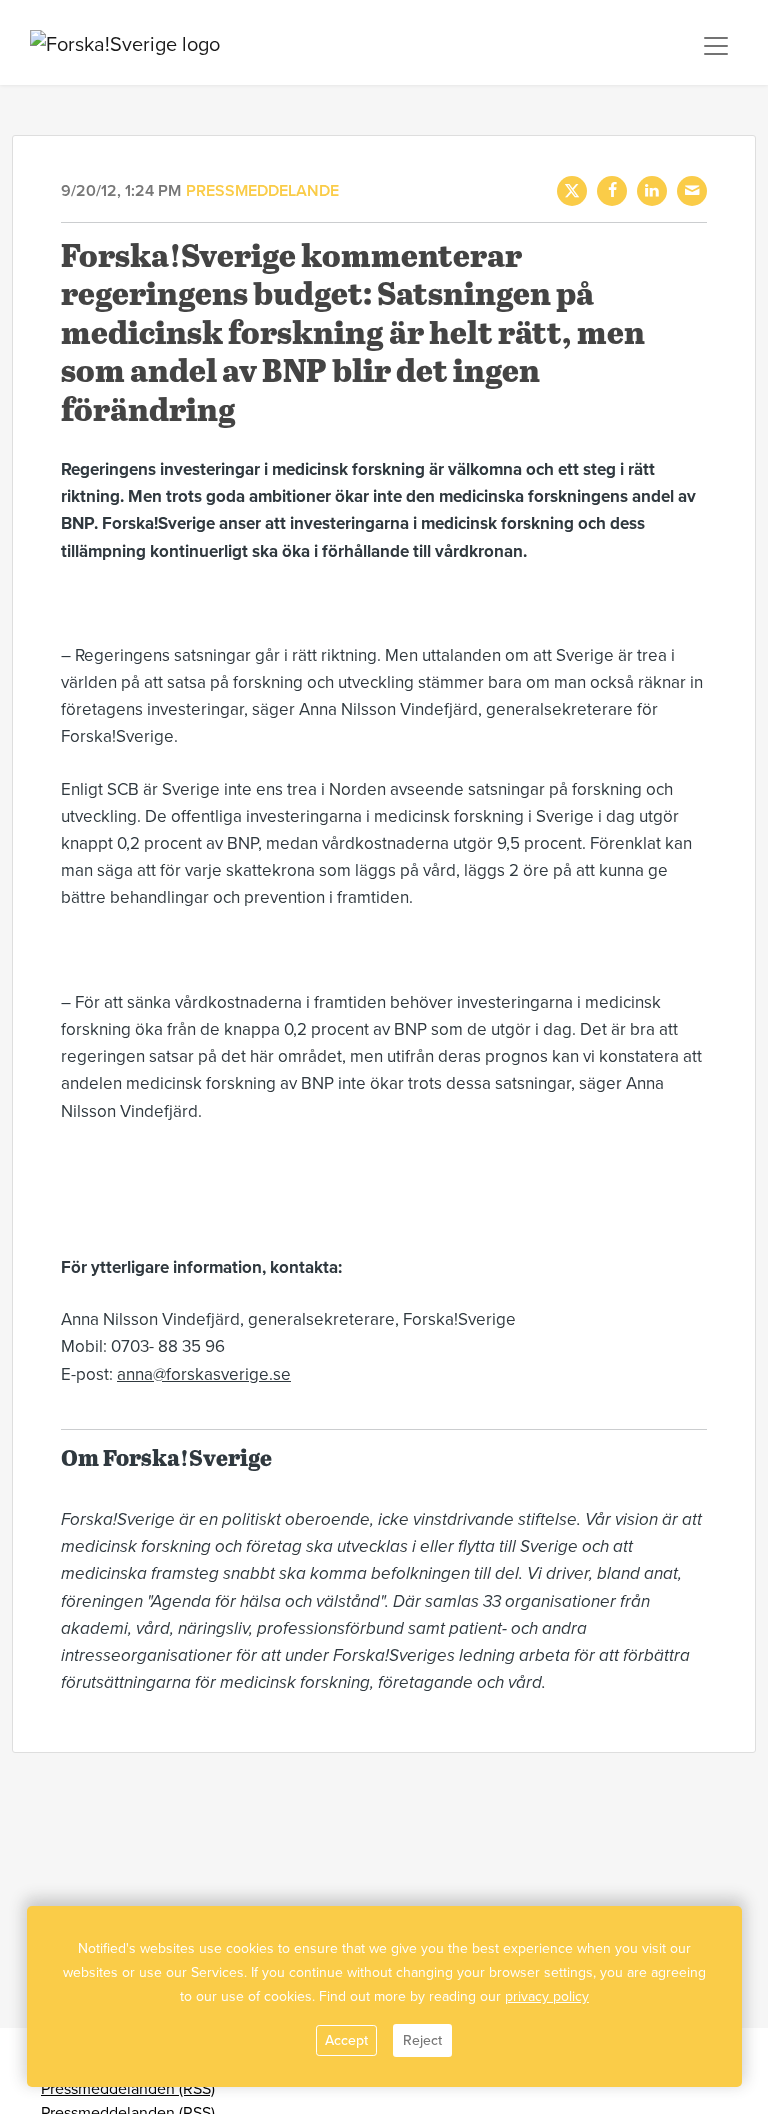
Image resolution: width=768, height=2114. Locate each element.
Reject (422, 2040)
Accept (346, 2040)
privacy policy (547, 1996)
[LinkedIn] (652, 191)
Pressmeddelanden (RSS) (128, 2089)
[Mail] (692, 191)
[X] (572, 191)
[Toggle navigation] (716, 46)
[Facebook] (612, 191)
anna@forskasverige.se (204, 1374)
